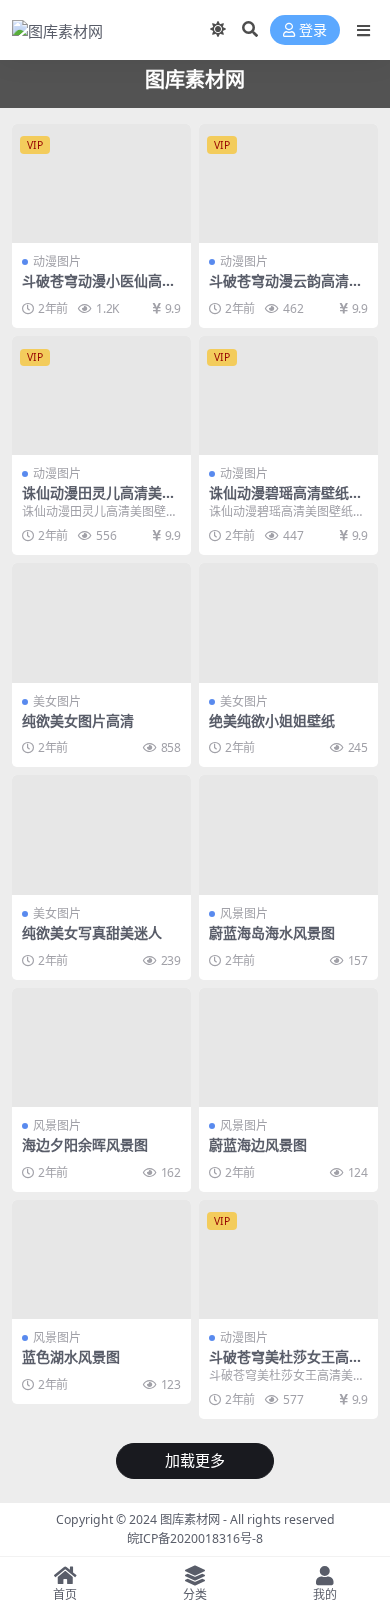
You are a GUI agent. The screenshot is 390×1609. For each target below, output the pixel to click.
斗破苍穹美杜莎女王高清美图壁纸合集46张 (286, 1365)
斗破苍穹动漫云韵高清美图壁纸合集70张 (286, 289)
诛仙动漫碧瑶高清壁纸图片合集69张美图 (286, 501)
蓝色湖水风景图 (71, 1356)
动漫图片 (57, 261)
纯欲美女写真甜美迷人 (92, 932)
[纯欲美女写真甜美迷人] (101, 834)
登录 (313, 30)
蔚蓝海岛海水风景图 (272, 932)
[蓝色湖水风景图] (101, 1259)
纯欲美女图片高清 (78, 720)
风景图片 (244, 913)
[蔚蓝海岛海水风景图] (288, 834)
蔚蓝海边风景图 (258, 1144)
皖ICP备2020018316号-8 (195, 1538)
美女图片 (57, 701)
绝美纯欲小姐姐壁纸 (272, 720)
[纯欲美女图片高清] (101, 622)
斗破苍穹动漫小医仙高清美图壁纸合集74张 (99, 289)
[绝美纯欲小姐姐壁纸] (288, 622)
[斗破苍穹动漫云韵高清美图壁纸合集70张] (288, 183)
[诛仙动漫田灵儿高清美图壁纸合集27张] (101, 395)
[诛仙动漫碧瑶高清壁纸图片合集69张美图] (288, 395)
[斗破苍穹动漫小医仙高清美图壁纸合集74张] (101, 183)
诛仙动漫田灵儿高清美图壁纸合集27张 (99, 501)
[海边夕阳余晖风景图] (101, 1047)
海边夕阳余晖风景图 (85, 1144)
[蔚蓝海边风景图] (288, 1047)
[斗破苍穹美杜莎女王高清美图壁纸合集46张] (288, 1259)
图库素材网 (190, 1519)
